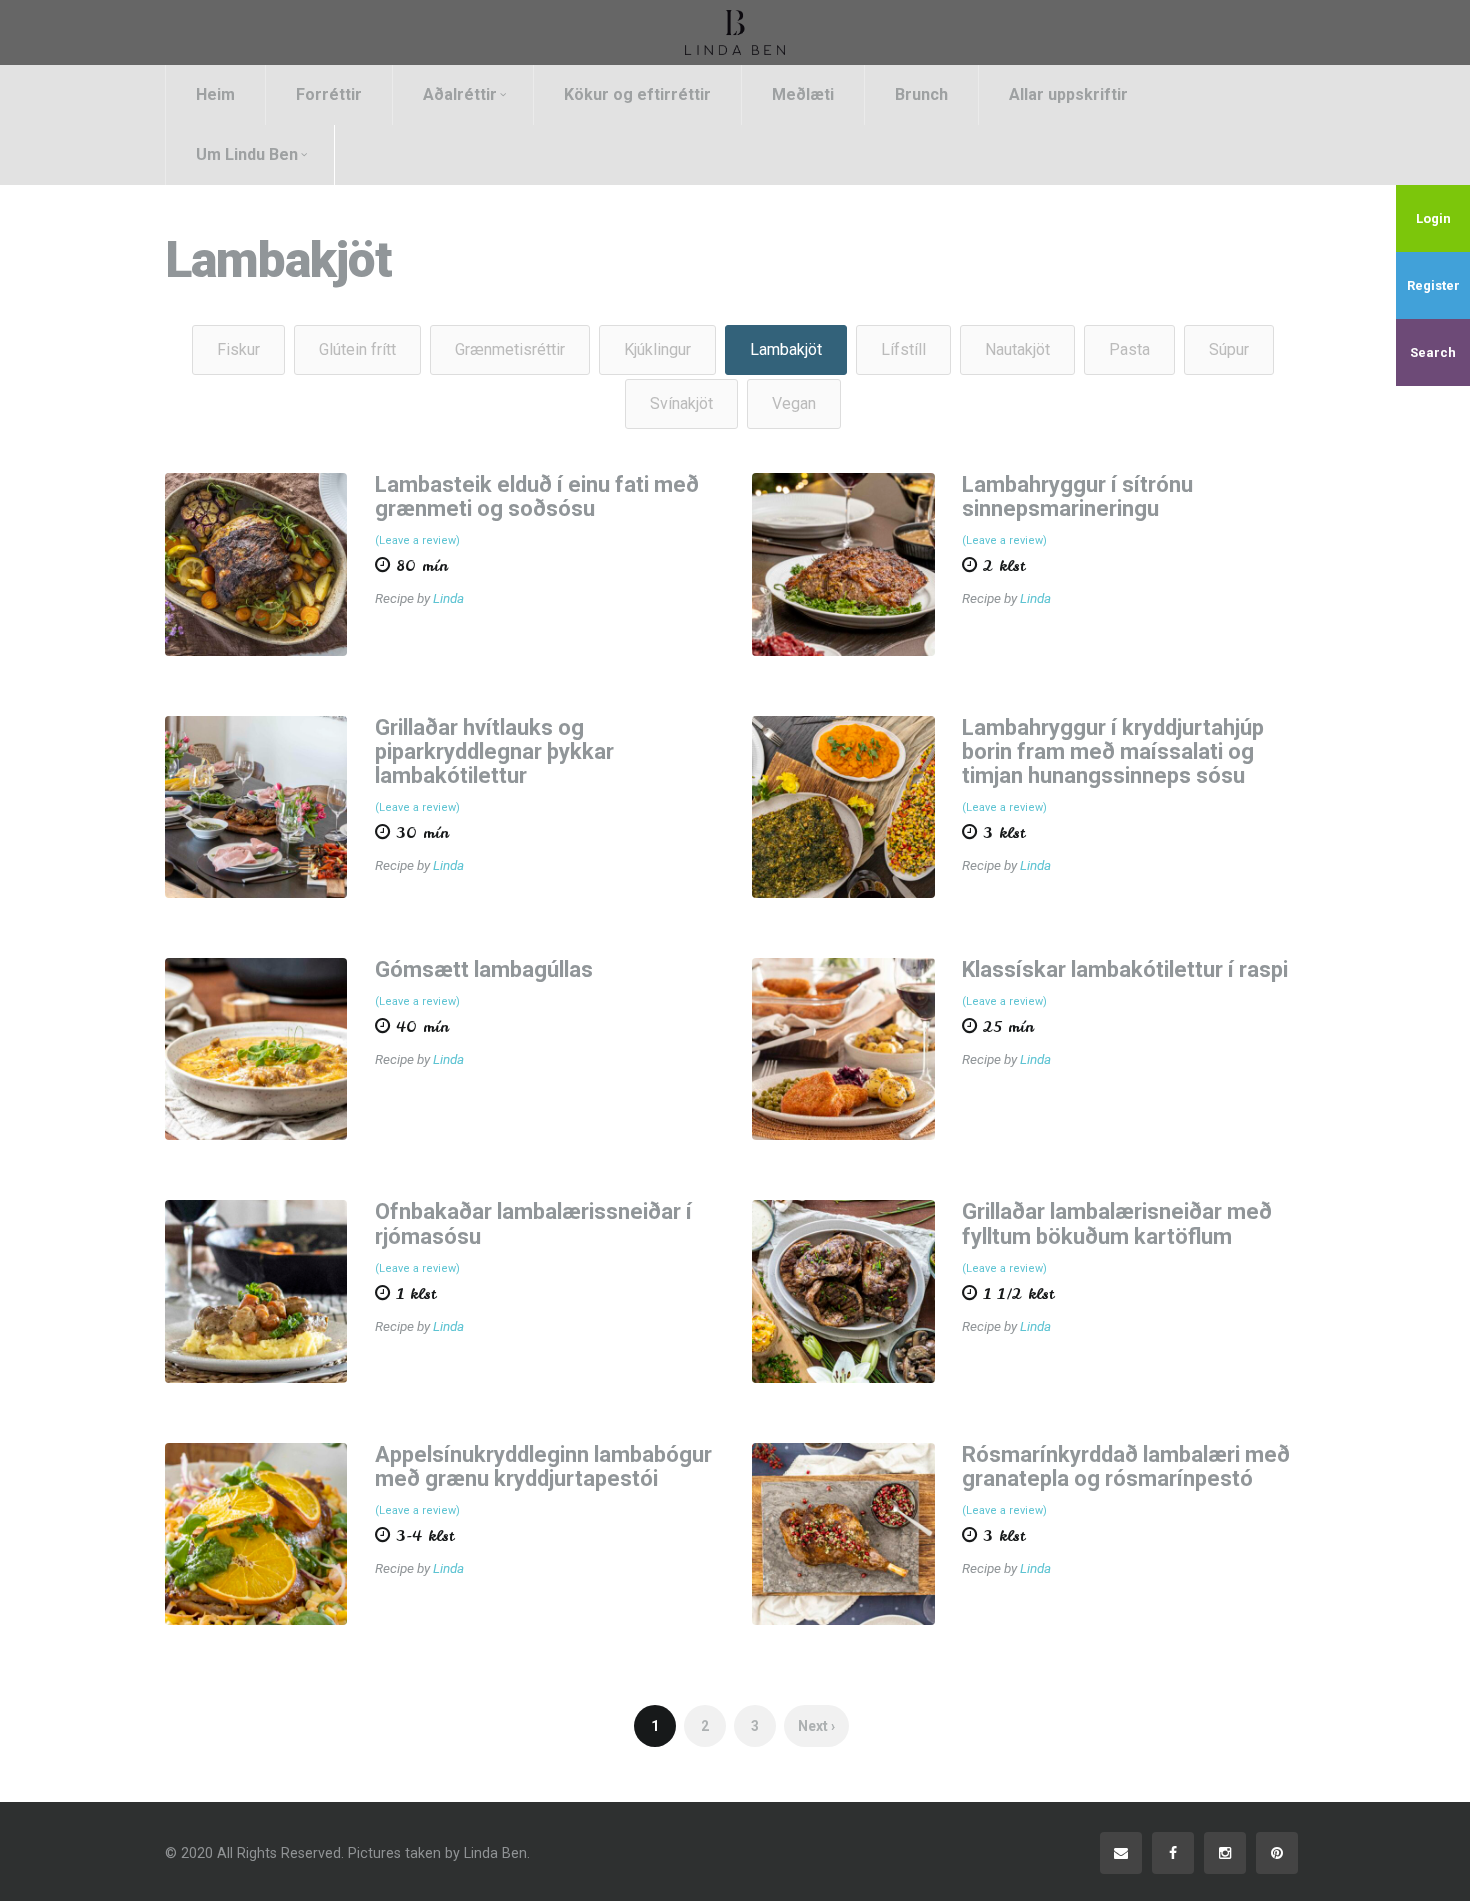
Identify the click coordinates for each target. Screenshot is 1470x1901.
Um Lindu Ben (247, 154)
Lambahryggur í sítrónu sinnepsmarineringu (1077, 496)
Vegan (794, 403)
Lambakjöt (786, 349)
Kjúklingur (657, 349)
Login (1433, 218)
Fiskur (238, 349)
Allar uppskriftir (1068, 94)
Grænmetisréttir (510, 349)
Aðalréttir (460, 94)
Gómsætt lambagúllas (484, 969)
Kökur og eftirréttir (637, 94)
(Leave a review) (417, 540)
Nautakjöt (1017, 349)
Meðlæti (803, 94)
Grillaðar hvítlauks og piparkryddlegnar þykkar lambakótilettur (494, 751)
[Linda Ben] (735, 32)
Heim (215, 94)
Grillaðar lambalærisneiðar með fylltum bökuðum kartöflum (1117, 1223)
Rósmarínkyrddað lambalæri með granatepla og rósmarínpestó (1126, 1466)
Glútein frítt (357, 349)
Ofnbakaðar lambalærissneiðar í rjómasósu (533, 1223)
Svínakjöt (681, 403)
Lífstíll (903, 349)
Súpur (1229, 349)
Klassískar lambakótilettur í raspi (1125, 969)
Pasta (1129, 349)
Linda (448, 598)
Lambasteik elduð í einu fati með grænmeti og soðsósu (537, 496)
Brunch (921, 94)
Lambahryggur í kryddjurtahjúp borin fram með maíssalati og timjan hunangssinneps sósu (1113, 751)
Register (1433, 285)
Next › (816, 1726)
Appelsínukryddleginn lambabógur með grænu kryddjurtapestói (543, 1466)
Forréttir (329, 94)
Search (1433, 352)
